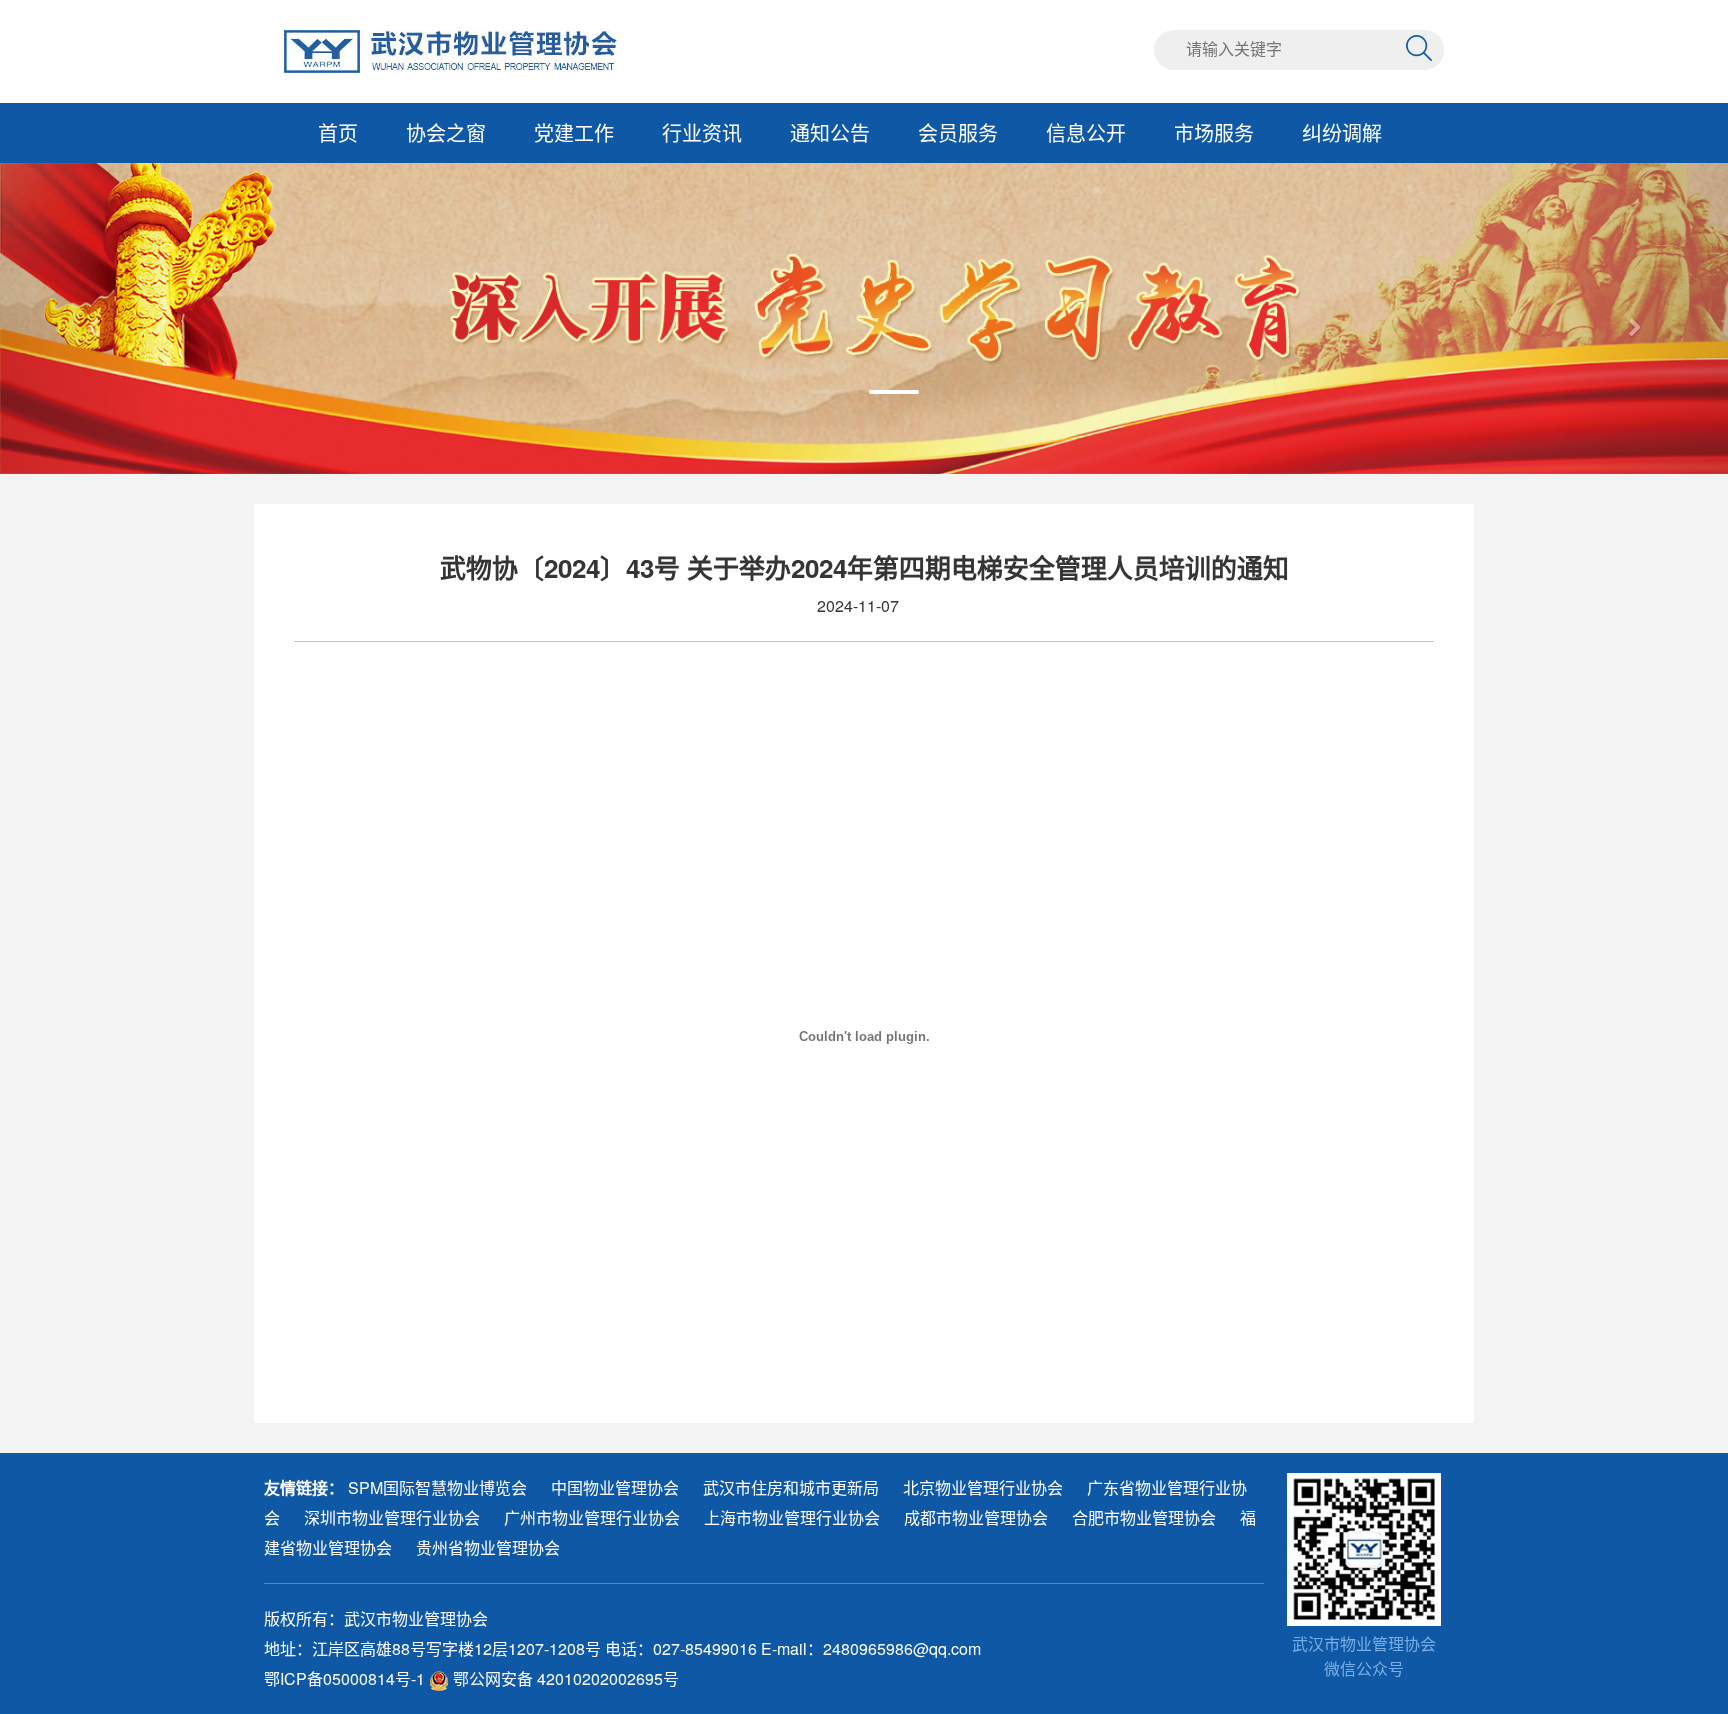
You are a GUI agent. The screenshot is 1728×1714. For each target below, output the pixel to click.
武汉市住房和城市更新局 (791, 1487)
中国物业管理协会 (615, 1487)
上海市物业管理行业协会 (792, 1517)
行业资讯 (702, 132)
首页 (338, 132)
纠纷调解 (1342, 132)
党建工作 (574, 132)
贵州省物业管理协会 (488, 1547)
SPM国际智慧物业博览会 (437, 1487)
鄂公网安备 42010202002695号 (564, 1678)
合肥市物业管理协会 (1144, 1517)
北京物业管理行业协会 (983, 1487)
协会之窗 (446, 132)
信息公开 (1086, 132)
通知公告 (830, 132)
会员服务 (958, 132)
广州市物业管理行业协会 (592, 1517)
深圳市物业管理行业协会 (392, 1517)
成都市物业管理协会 (976, 1517)
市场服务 (1214, 132)
